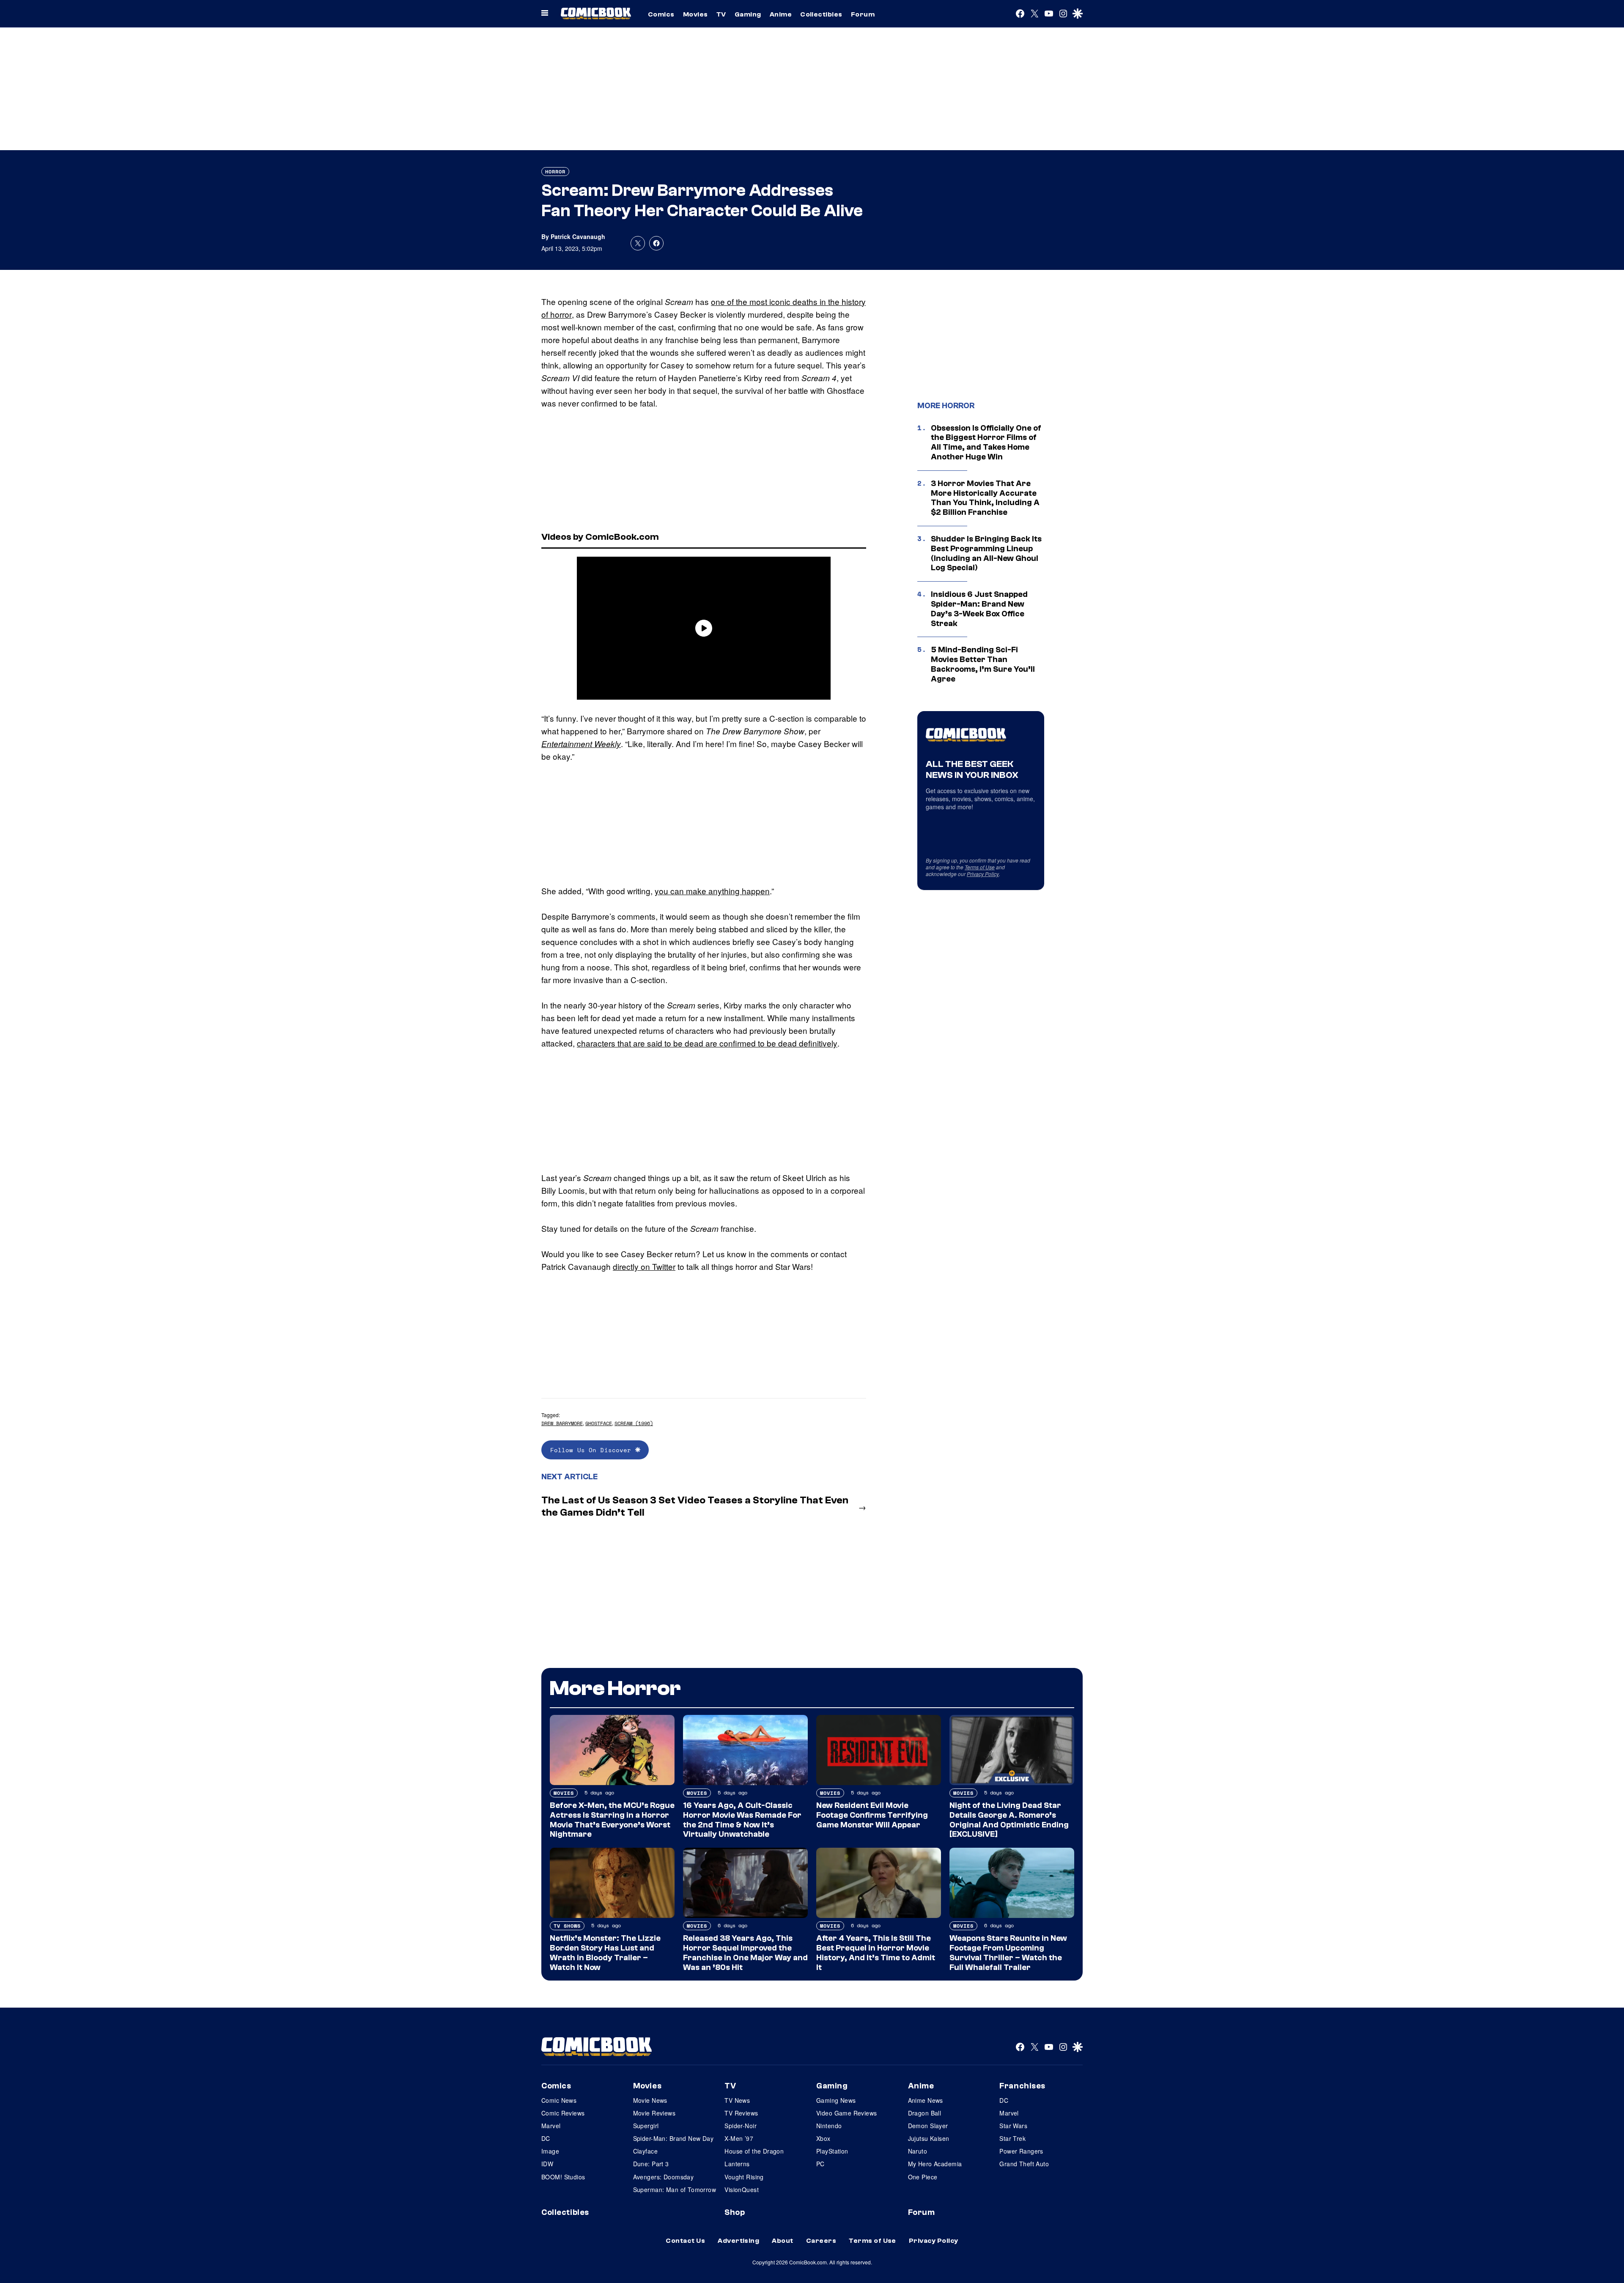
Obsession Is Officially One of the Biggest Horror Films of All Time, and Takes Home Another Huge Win (986, 442)
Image (550, 2151)
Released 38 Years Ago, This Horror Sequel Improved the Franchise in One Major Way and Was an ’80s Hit (745, 1953)
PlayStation (832, 2151)
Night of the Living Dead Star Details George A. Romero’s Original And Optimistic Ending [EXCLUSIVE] (1009, 1820)
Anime (781, 14)
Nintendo (829, 2126)
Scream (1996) (634, 1423)
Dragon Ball (925, 2113)
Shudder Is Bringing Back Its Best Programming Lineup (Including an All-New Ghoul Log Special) (986, 553)
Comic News (559, 2100)
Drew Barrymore (562, 1423)
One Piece (923, 2177)
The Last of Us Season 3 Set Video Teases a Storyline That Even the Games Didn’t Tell (695, 1506)
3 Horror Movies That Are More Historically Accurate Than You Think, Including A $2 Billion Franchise (985, 498)
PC (820, 2164)
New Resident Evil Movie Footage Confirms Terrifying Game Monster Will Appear (872, 1815)
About (782, 2241)
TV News (737, 2100)
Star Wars (1013, 2126)
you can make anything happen (712, 891)
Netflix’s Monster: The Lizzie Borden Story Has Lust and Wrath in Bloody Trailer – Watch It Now (605, 1953)
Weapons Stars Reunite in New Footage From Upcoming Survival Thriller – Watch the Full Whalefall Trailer (1008, 1953)
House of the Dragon (754, 2151)
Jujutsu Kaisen (929, 2138)
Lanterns (737, 2164)
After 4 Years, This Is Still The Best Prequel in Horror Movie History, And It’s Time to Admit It (876, 1953)
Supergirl (646, 2126)
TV (721, 14)
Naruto (918, 2151)
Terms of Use (980, 867)
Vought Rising (744, 2177)
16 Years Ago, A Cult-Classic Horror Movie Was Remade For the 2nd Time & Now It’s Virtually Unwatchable (742, 1820)
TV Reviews (741, 2113)
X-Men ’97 (739, 2138)
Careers (821, 2241)
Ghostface (599, 1423)
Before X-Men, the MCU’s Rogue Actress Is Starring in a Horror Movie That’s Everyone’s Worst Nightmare (612, 1820)
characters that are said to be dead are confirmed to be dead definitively (707, 1043)
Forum (863, 14)
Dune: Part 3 (651, 2164)
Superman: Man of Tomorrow (675, 2190)
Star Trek (1012, 2138)
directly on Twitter (644, 1266)
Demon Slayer (928, 2126)
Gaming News (836, 2100)
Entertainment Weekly (581, 744)
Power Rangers (1021, 2151)
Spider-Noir (741, 2126)
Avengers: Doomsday (664, 2177)
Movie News (650, 2100)
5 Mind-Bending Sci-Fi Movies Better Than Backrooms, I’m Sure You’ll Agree (983, 664)
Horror (555, 172)
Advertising (738, 2241)
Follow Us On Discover (593, 1450)
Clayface (645, 2151)
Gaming (748, 14)
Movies (695, 14)
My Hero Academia (935, 2164)
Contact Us (685, 2241)
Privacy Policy (983, 874)
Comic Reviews (563, 2113)
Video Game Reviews (847, 2113)
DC (546, 2138)
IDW (547, 2164)
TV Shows (567, 1926)
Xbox (823, 2138)
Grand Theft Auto (1024, 2164)
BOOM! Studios (563, 2177)
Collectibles (821, 14)
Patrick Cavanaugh (578, 236)
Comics (661, 14)
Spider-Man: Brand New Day (673, 2138)
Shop (735, 2212)
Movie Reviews (654, 2113)
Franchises (1022, 2086)
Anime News (926, 2100)
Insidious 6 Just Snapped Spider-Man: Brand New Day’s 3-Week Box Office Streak (979, 609)
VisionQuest (742, 2190)
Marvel (551, 2126)
